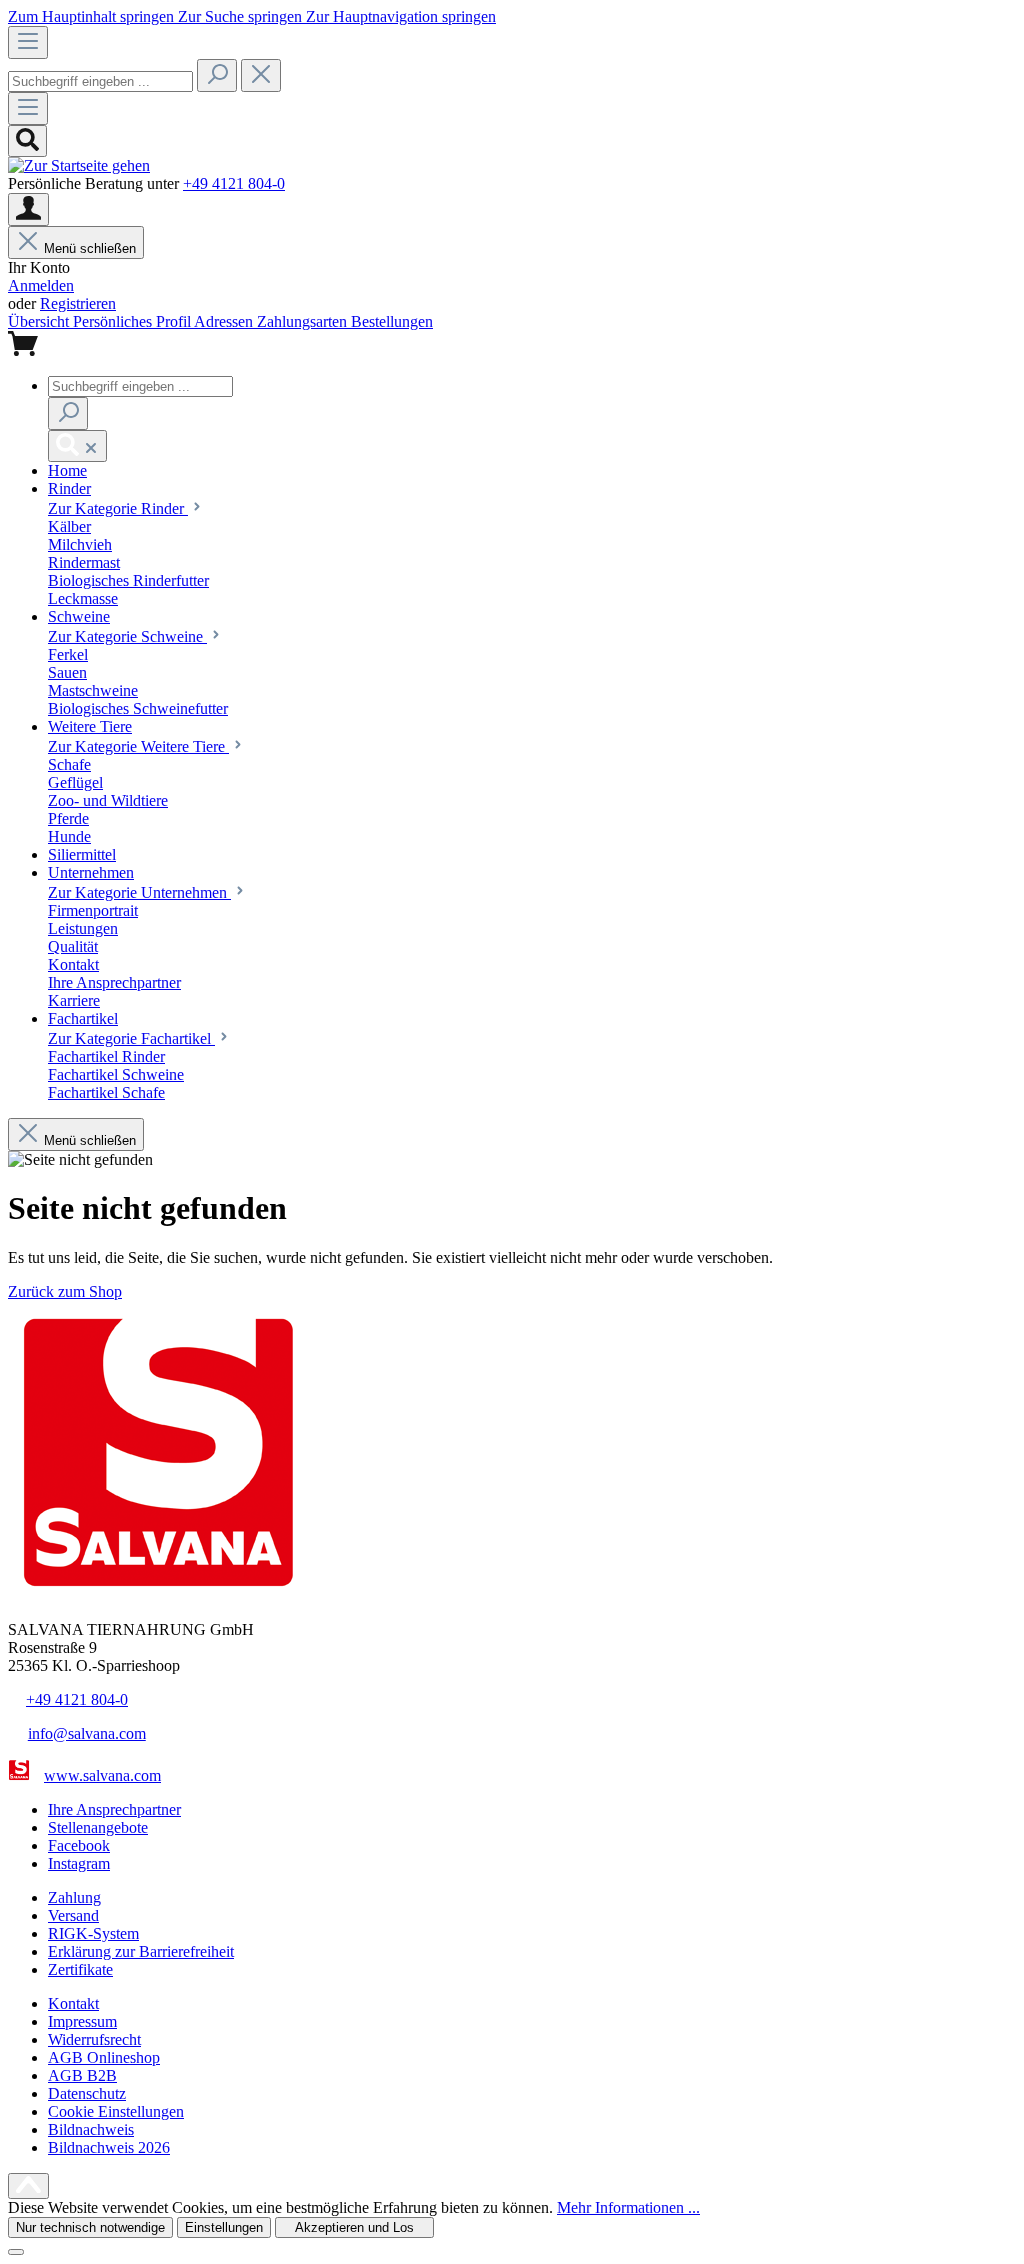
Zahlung (74, 1897)
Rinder (118, 508)
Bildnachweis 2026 (109, 2147)
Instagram (79, 1863)
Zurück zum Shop (65, 1291)
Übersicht (40, 321)
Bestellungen (392, 321)
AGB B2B (82, 2075)
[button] (67, 470)
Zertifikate (80, 1969)
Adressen (225, 321)
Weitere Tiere (138, 746)
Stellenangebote (98, 1827)
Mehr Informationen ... (628, 2207)
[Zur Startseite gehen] (79, 165)
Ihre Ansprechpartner (114, 1809)
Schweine (127, 636)
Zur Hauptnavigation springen (401, 16)
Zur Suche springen (242, 16)
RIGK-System (93, 1933)
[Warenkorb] (23, 350)
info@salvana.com (87, 1733)
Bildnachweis (91, 2129)
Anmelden (41, 285)
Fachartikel (131, 1038)
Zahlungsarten (304, 321)
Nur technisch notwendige (90, 2227)
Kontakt (73, 2003)
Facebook (79, 1845)
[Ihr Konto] (28, 209)
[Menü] (28, 42)
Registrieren (78, 303)
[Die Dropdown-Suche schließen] (261, 75)
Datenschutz (87, 2093)
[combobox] (100, 81)
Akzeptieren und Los (354, 2227)
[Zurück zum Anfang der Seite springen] (28, 2186)
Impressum (82, 2021)
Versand (73, 1915)
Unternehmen (139, 892)
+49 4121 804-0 (234, 183)
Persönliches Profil (133, 321)
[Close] (16, 2252)
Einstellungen (224, 2227)
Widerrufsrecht (94, 2039)
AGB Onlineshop (104, 2057)
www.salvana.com (102, 1775)
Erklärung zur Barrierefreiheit (141, 1951)
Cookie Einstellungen (116, 2111)
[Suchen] (217, 75)
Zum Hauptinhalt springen (93, 16)
